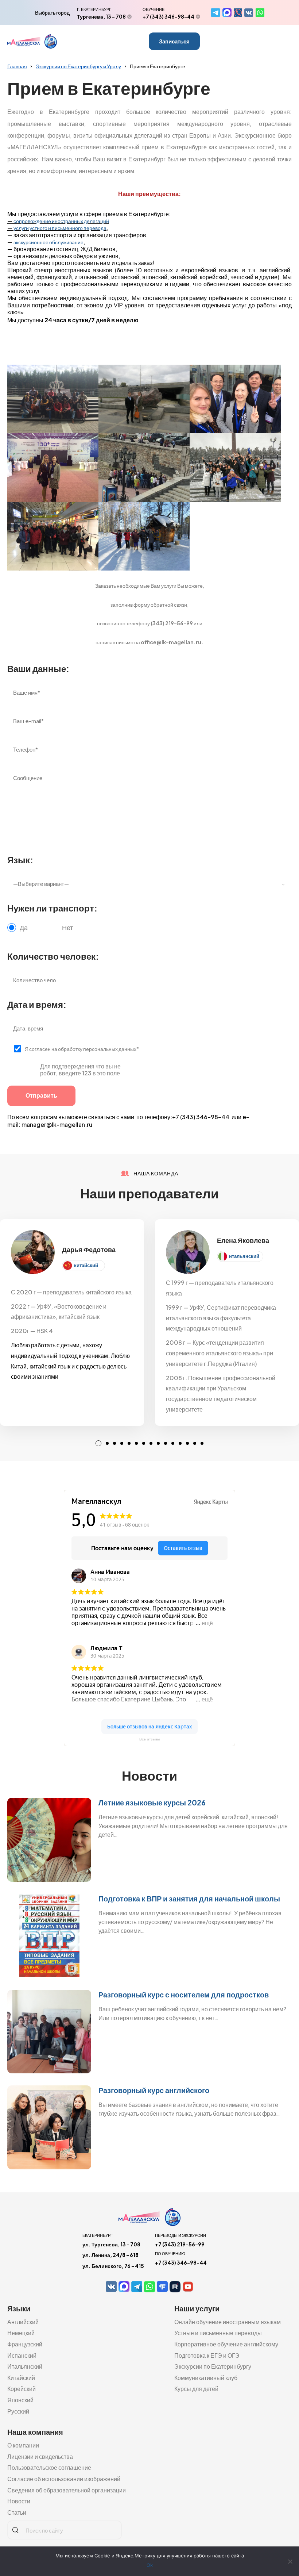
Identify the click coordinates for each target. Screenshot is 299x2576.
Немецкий (21, 2333)
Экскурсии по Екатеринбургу (213, 2366)
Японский (20, 2400)
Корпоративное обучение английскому (226, 2344)
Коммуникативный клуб (206, 2378)
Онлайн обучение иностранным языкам (228, 2322)
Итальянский (25, 2366)
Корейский (22, 2389)
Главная (17, 66)
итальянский (244, 1256)
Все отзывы (149, 1739)
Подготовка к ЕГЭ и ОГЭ (207, 2355)
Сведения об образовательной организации (67, 2490)
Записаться (174, 41)
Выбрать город (52, 12)
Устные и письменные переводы (218, 2333)
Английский (23, 2322)
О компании (23, 2445)
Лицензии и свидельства (40, 2456)
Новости (19, 2501)
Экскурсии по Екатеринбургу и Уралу (78, 66)
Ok (150, 2565)
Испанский (22, 2355)
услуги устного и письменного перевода (60, 228)
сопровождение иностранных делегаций (61, 221)
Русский (18, 2411)
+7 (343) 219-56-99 (180, 2244)
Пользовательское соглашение (49, 2467)
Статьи (17, 2512)
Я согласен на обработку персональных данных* (82, 1049)
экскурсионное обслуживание (48, 242)
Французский (25, 2344)
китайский (86, 1265)
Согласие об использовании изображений (64, 2479)
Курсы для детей (196, 2389)
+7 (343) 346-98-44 (168, 16)
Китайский (21, 2378)
